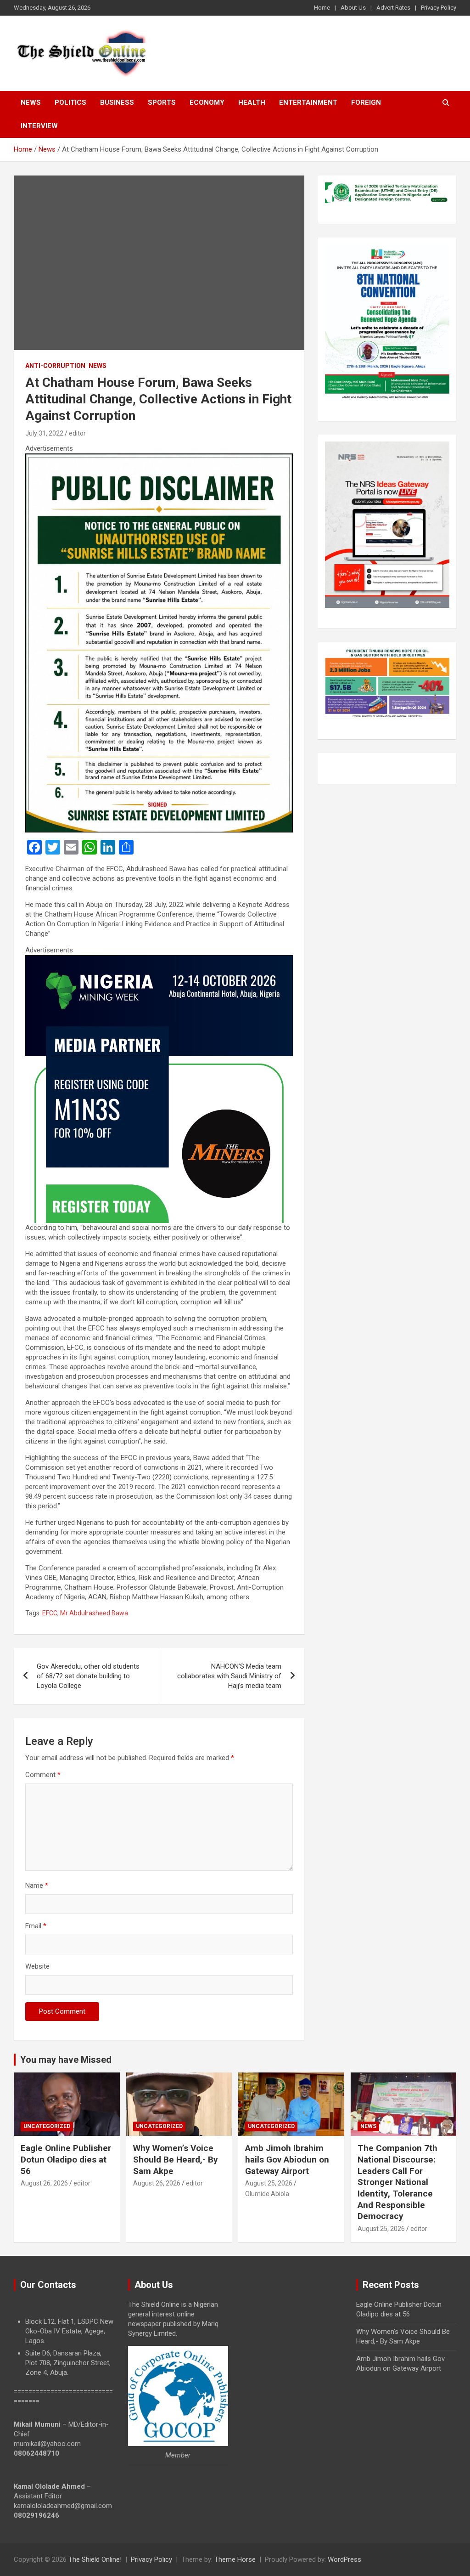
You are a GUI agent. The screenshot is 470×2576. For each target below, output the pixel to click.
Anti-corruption (55, 366)
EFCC (50, 1613)
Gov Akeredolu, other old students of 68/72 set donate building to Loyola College (88, 1676)
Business (117, 102)
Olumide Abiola (267, 2194)
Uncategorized (47, 2126)
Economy (207, 102)
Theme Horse (235, 2559)
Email (36, 1926)
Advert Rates (393, 8)
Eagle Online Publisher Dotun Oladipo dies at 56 (66, 2159)
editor (77, 433)
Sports (162, 102)
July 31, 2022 (44, 433)
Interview (39, 126)
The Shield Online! (95, 2559)
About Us (353, 8)
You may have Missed (66, 2060)
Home (322, 8)
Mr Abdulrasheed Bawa (94, 1613)
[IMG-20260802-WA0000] (159, 960)
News (31, 102)
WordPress (344, 2559)
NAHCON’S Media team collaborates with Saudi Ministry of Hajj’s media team (229, 1676)
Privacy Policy (439, 8)
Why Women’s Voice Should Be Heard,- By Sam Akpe (176, 2159)
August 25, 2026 (269, 2183)
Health (252, 102)
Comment (43, 1775)
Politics (70, 102)
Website (37, 1966)
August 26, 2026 (44, 2183)
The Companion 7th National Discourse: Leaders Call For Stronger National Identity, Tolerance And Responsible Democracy (397, 2182)
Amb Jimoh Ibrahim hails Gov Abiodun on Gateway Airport (287, 2159)
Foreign (366, 102)
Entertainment (308, 102)
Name (37, 1885)
